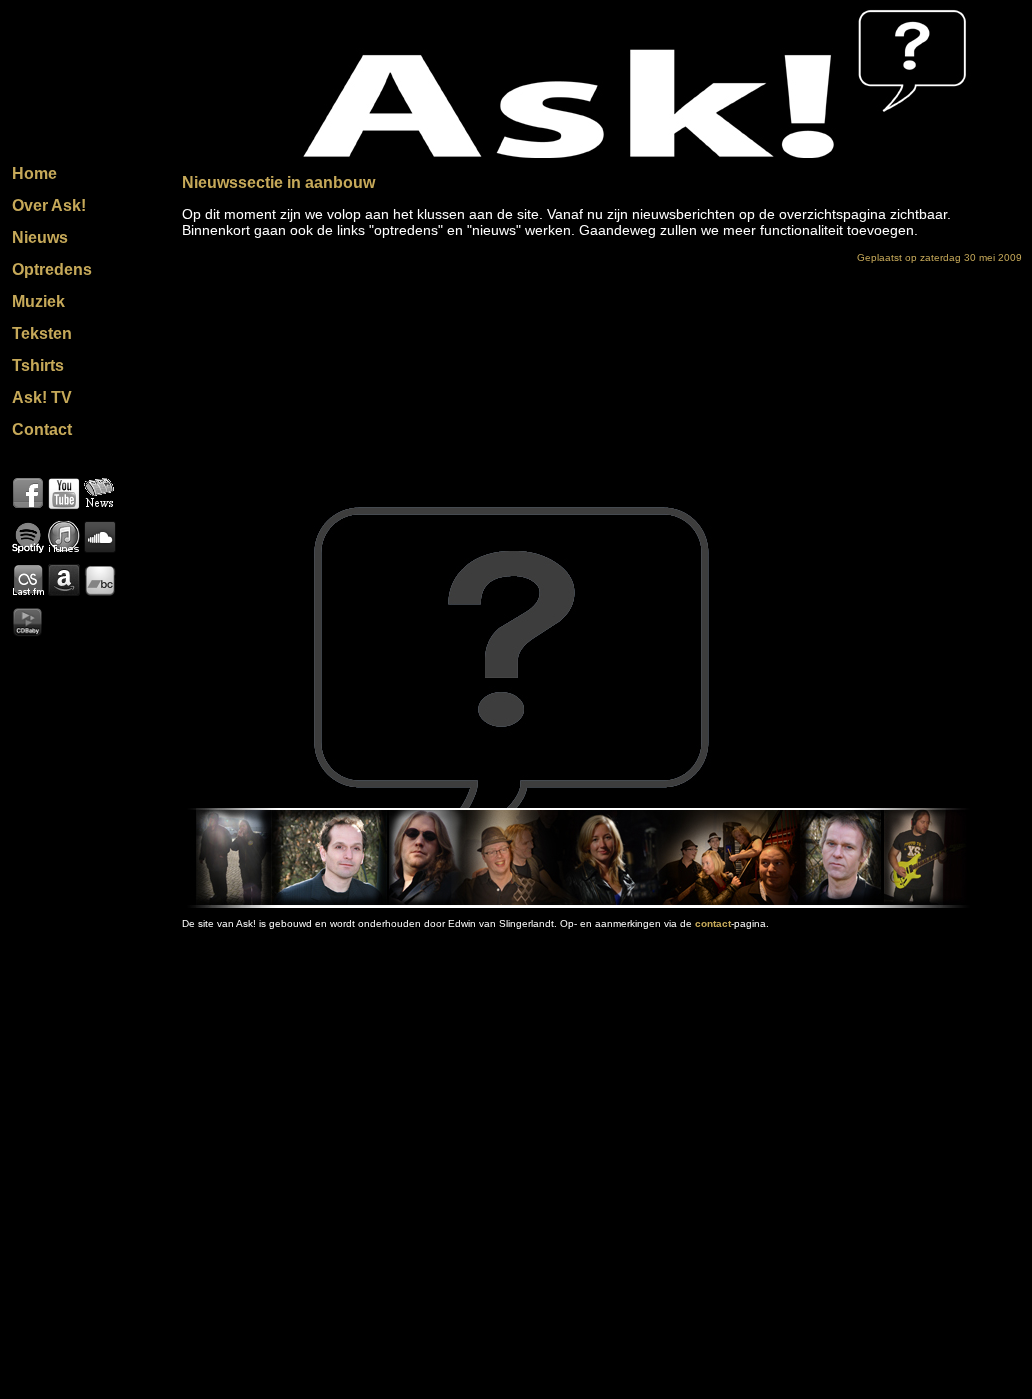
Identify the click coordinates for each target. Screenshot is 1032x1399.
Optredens (52, 269)
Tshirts (38, 365)
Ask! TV (42, 397)
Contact (42, 429)
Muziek (38, 301)
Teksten (42, 333)
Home (34, 173)
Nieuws (40, 237)
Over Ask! (49, 205)
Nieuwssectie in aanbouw (278, 182)
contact (713, 923)
